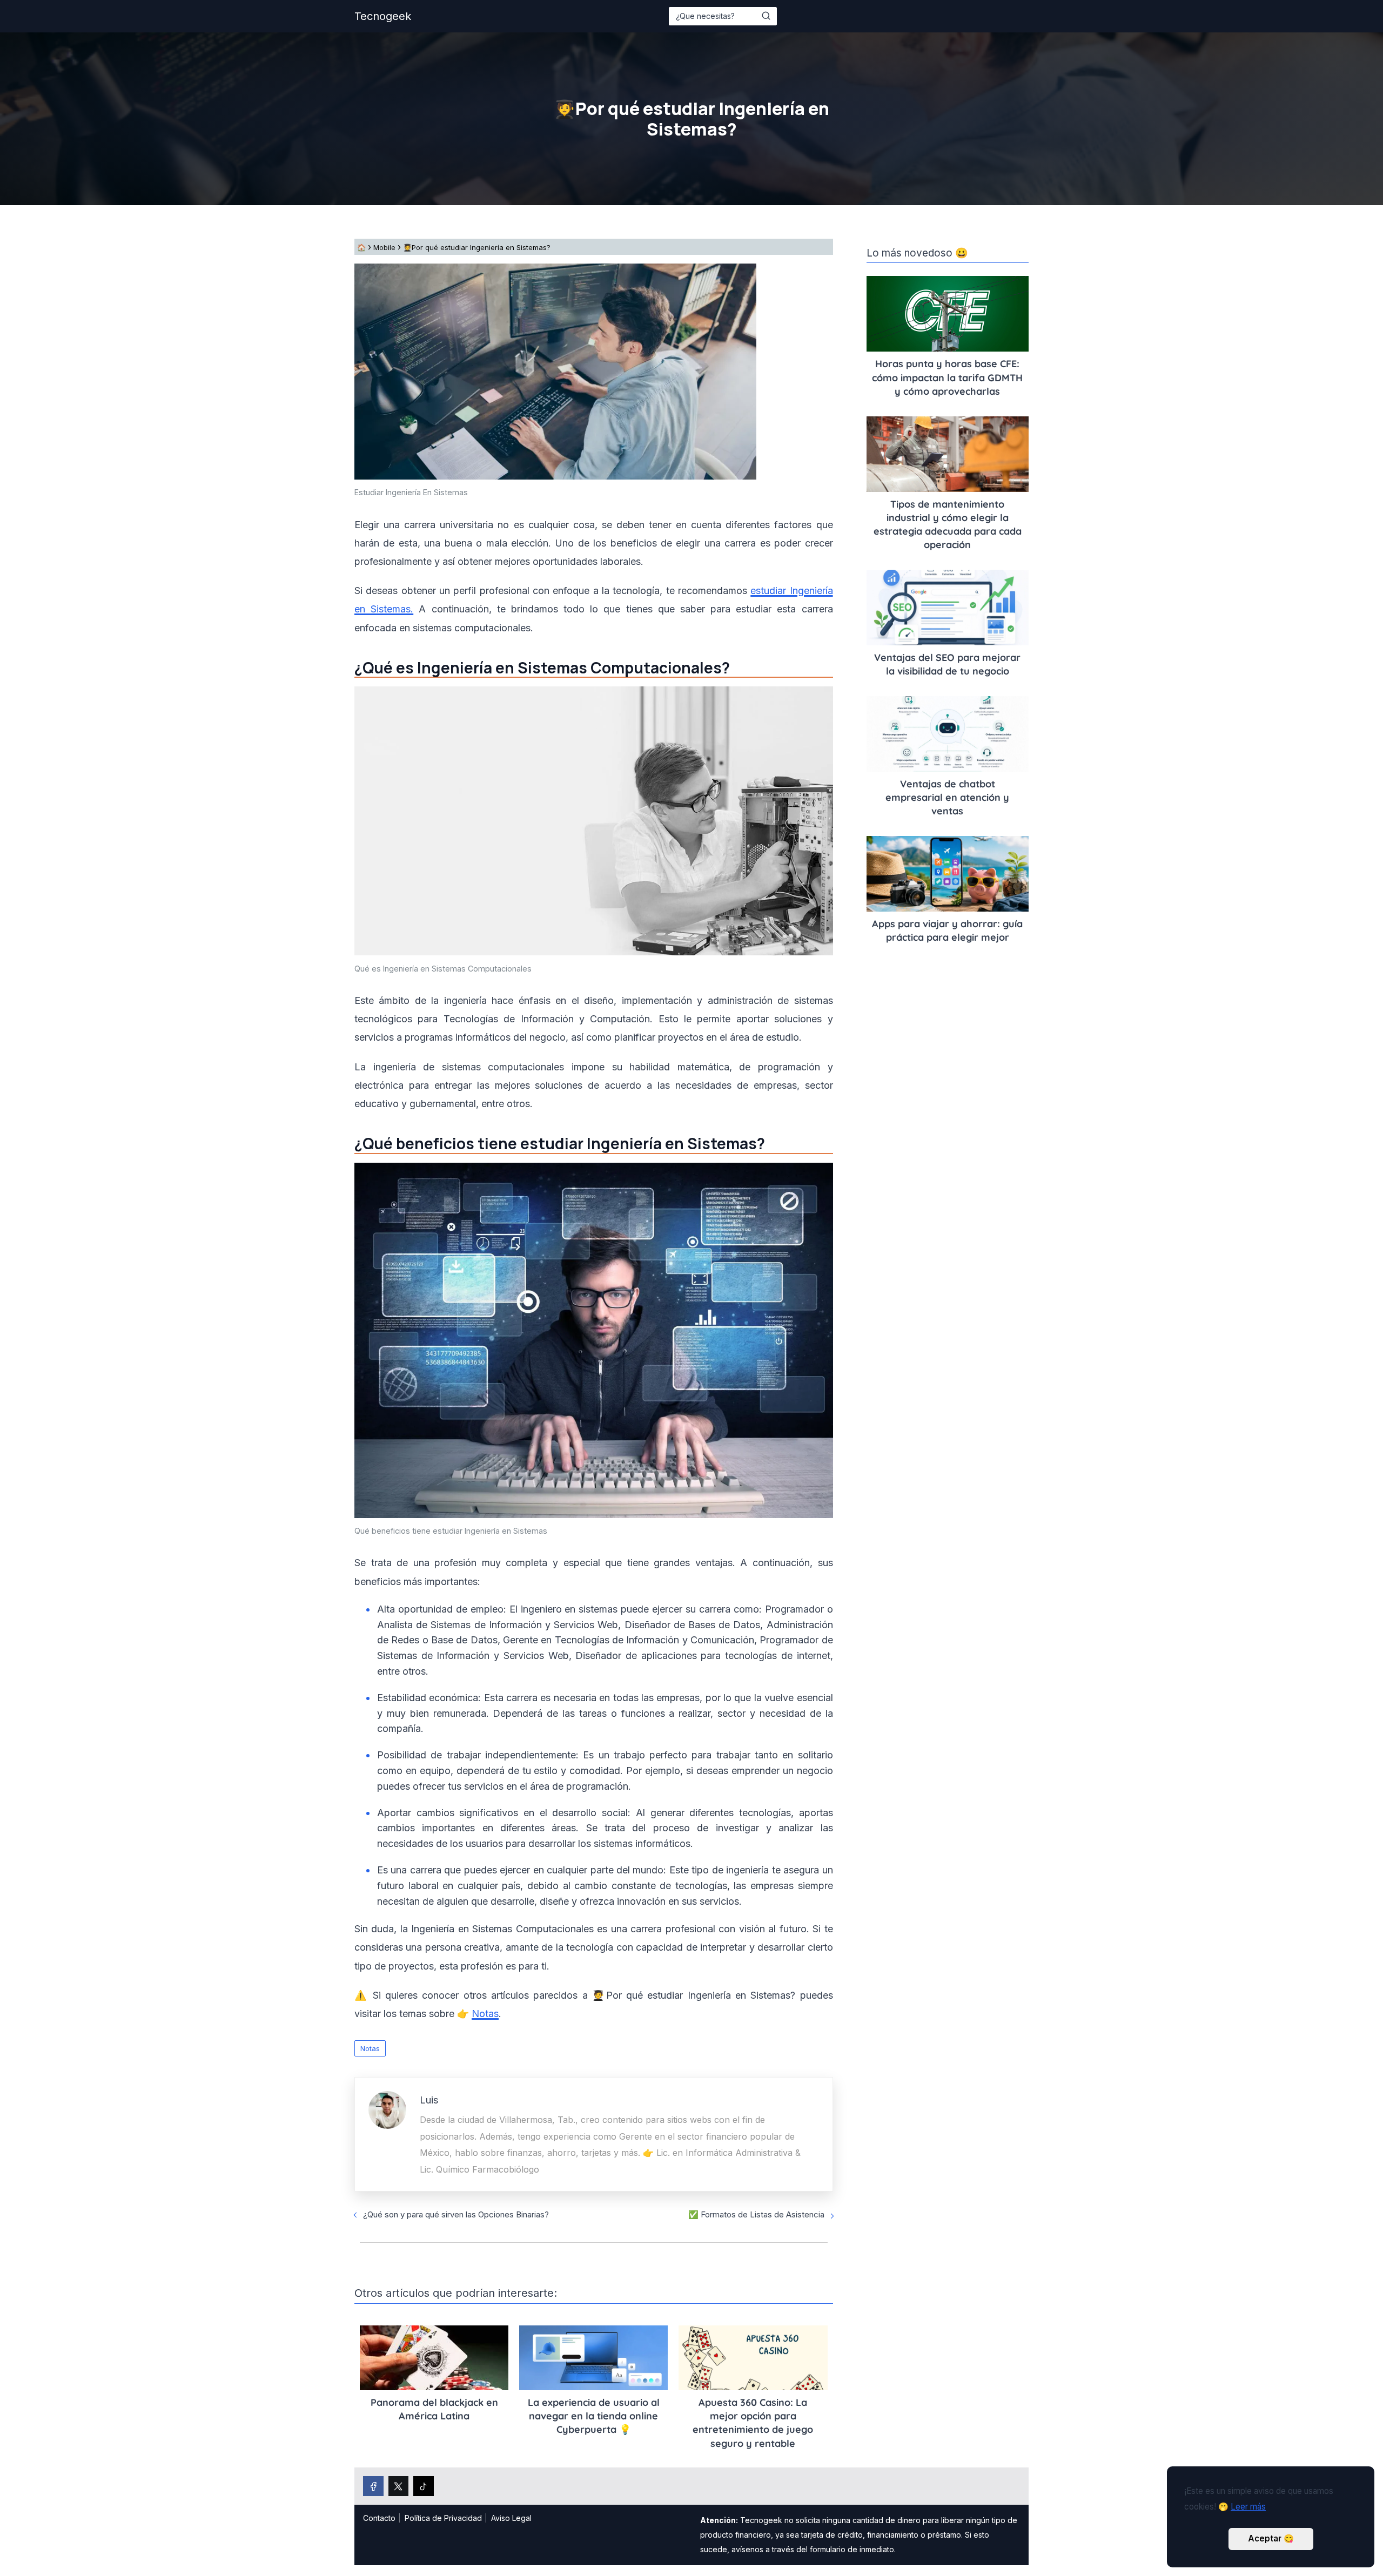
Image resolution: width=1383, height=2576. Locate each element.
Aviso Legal (511, 2518)
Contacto (379, 2518)
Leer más (1248, 2507)
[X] (399, 2486)
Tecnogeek (383, 16)
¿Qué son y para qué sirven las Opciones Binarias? (456, 2214)
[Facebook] (373, 2486)
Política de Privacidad (443, 2518)
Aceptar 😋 (1271, 2538)
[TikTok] (424, 2486)
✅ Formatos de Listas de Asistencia (756, 2214)
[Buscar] (766, 16)
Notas (370, 2048)
